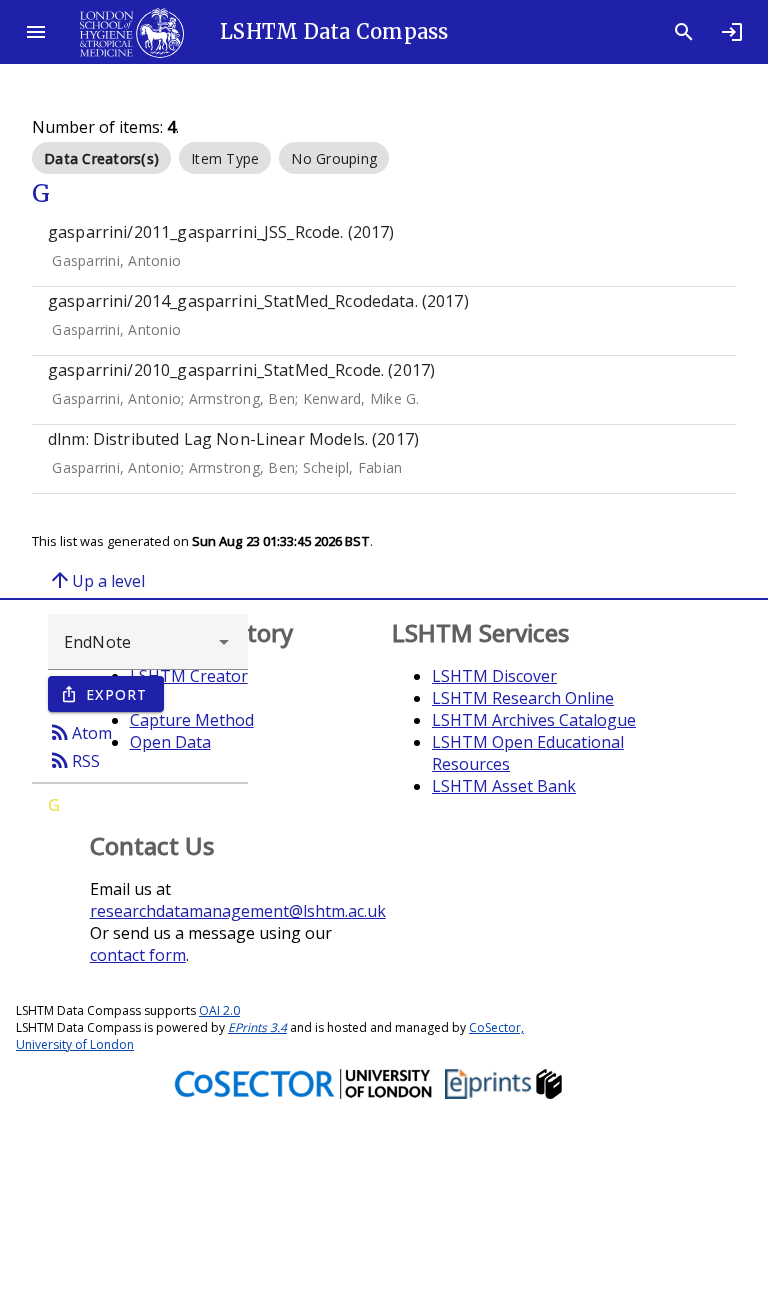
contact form (138, 955)
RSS (74, 760)
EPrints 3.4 (257, 1027)
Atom (80, 732)
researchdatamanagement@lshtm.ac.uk (238, 911)
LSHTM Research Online (523, 698)
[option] (101, 158)
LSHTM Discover (494, 676)
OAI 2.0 (219, 1010)
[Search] (684, 32)
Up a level (96, 580)
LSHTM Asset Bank (504, 786)
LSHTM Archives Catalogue (534, 720)
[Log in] (732, 32)
